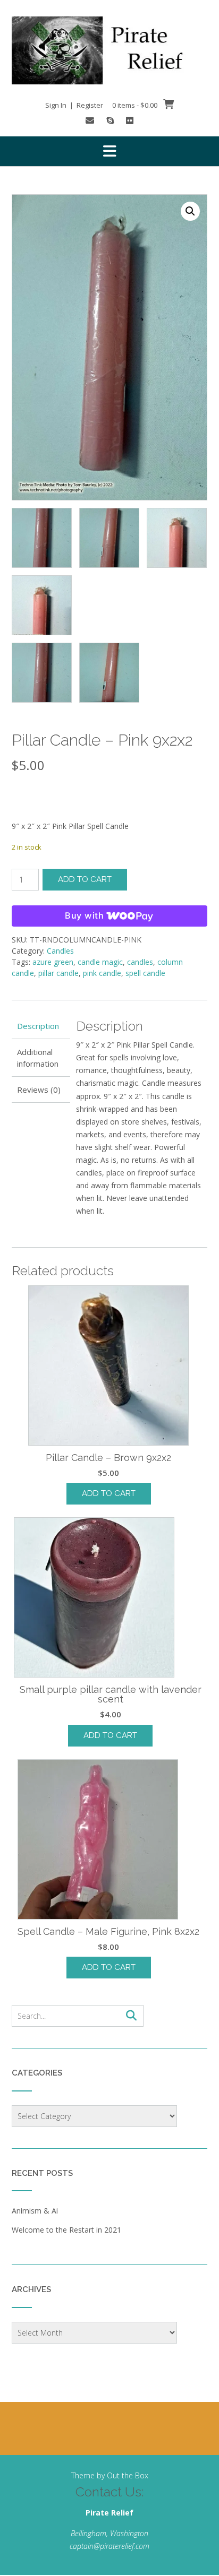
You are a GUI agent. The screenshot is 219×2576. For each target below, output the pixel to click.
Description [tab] (38, 1026)
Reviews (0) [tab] (39, 1090)
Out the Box (128, 2475)
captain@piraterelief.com (109, 2546)
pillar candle (58, 973)
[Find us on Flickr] (130, 120)
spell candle (145, 973)
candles (140, 962)
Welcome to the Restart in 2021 (66, 2230)
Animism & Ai (35, 2211)
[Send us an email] (90, 120)
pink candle (102, 973)
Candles (60, 951)
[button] (109, 151)
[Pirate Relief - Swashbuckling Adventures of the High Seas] (109, 50)
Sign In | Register (74, 105)
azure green (53, 962)
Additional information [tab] (38, 1058)
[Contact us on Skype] (110, 120)
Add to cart (85, 879)
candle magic (100, 962)
